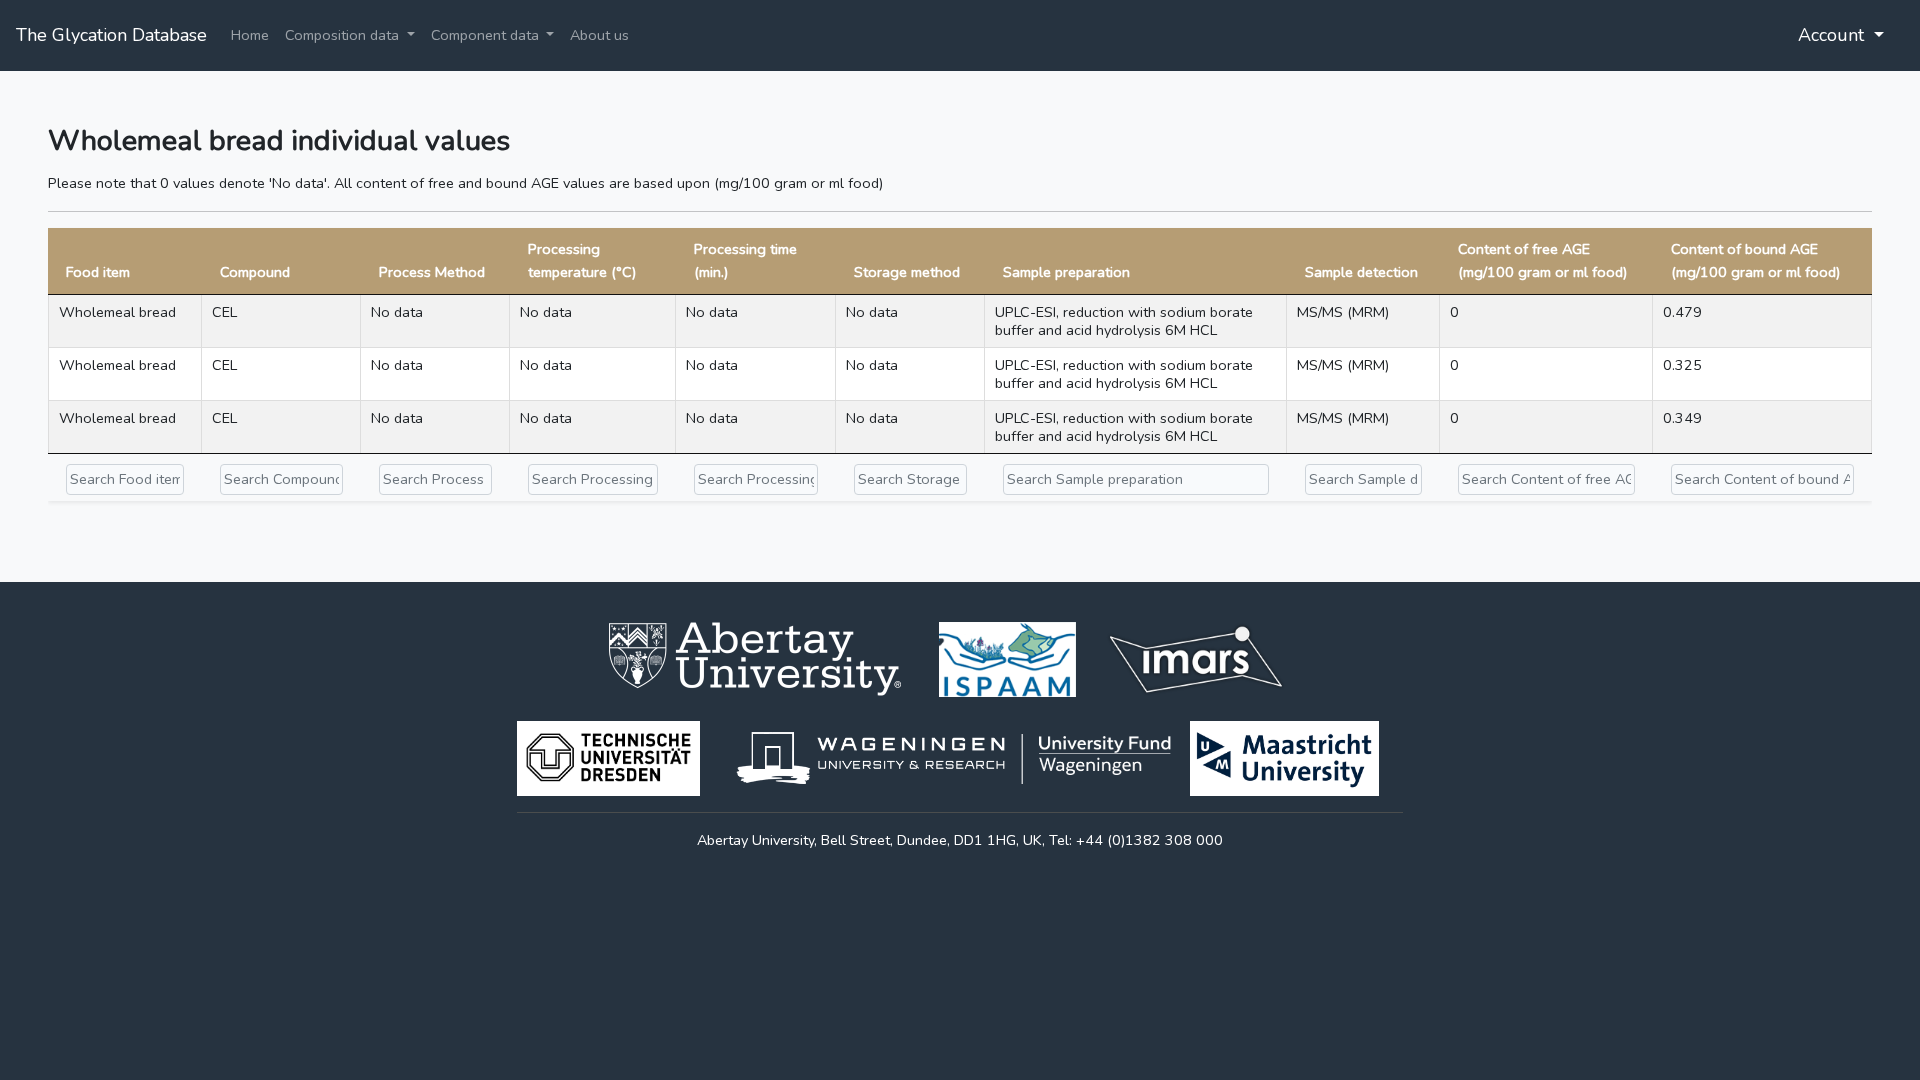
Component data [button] (487, 35)
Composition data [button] (344, 35)
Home (250, 35)
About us (599, 35)
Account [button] (1833, 35)
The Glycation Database (111, 35)
